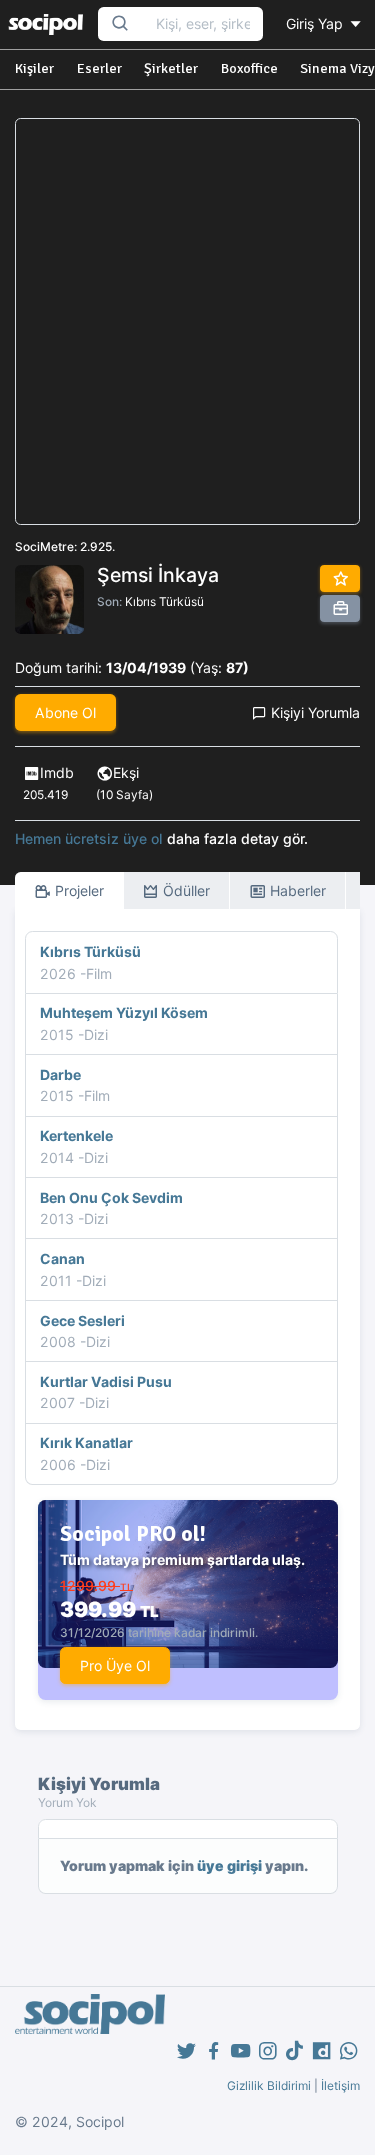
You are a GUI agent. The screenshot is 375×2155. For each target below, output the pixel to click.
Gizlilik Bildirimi (269, 2085)
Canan (62, 1258)
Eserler (99, 68)
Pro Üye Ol (115, 1665)
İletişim (340, 2085)
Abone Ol (65, 712)
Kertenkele (76, 1135)
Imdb (57, 772)
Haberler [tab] (296, 890)
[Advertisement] (187, 321)
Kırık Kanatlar (86, 1442)
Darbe (60, 1074)
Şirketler (171, 68)
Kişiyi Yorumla (313, 712)
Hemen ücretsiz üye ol (89, 838)
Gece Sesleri (82, 1320)
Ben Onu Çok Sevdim (111, 1197)
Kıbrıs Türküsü (164, 601)
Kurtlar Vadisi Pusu (106, 1381)
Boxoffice (249, 68)
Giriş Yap (316, 23)
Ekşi (126, 772)
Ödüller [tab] (184, 890)
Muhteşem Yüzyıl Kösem (124, 1012)
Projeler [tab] (77, 890)
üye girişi (229, 1865)
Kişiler (34, 68)
